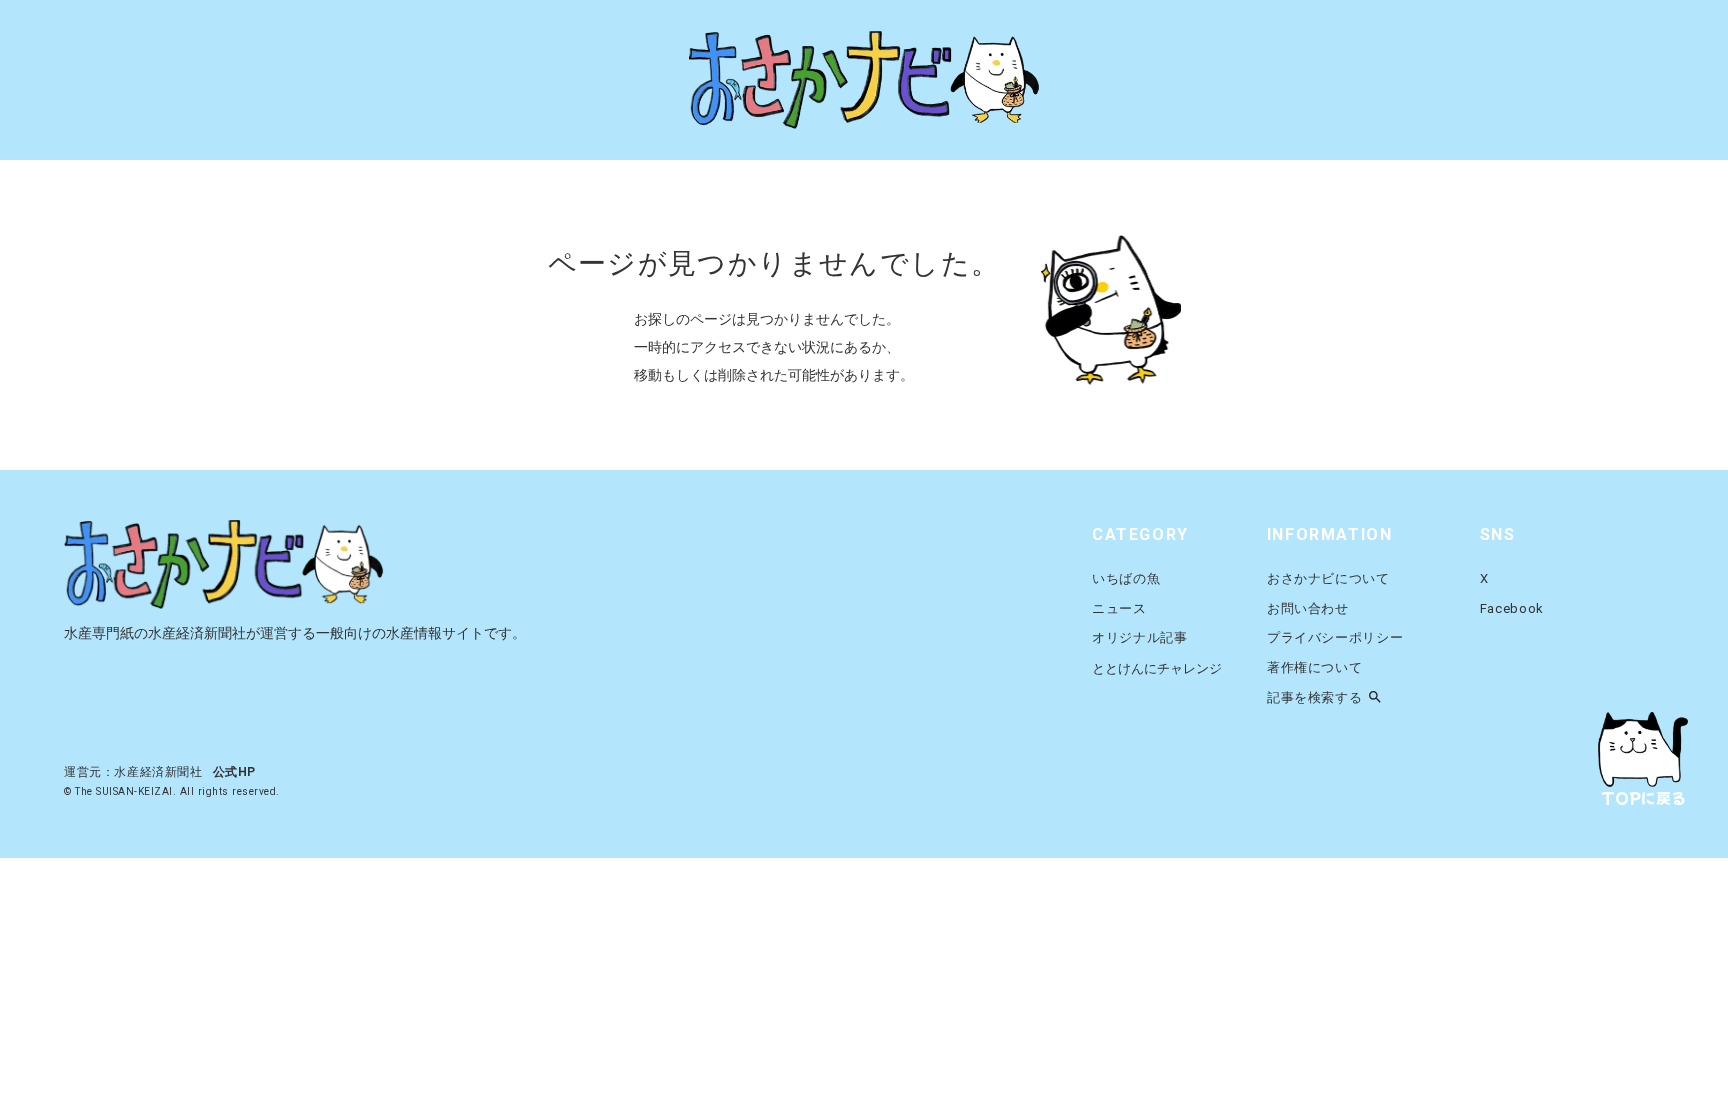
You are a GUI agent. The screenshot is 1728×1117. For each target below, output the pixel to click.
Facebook (1512, 608)
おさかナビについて (1328, 578)
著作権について (1315, 667)
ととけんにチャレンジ (1157, 668)
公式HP (234, 772)
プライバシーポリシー (1335, 637)
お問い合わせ (1308, 608)
